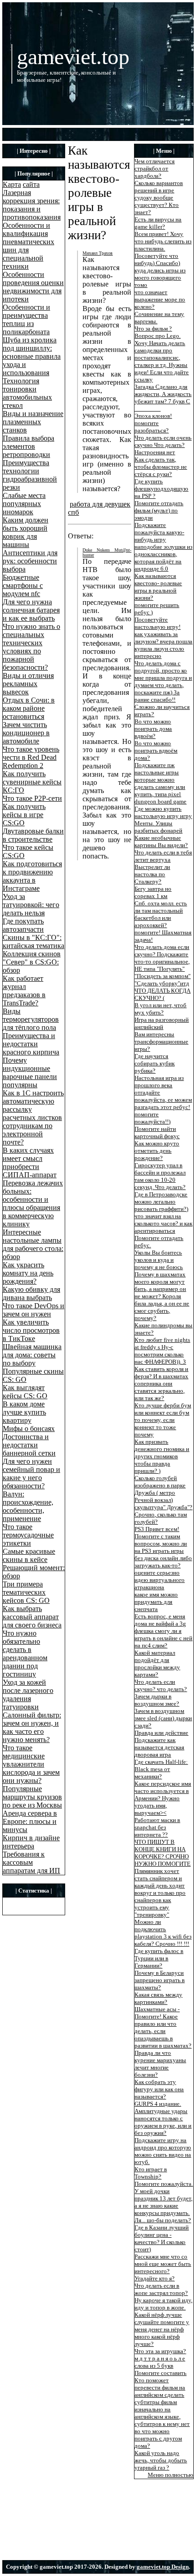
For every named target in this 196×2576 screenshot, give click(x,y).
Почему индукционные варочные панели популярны (30, 1072)
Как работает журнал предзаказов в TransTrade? (24, 991)
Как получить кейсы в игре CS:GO (24, 815)
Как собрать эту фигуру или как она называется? (159, 2089)
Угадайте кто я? (155, 2278)
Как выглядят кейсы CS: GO (25, 1392)
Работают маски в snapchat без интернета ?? (157, 1827)
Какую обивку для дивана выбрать (31, 1293)
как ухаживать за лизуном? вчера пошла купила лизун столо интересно (163, 645)
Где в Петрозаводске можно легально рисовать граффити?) (161, 1202)
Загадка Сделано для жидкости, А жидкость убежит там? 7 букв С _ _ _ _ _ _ (163, 398)
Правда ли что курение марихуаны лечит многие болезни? (160, 2064)
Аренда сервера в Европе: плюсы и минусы (30, 1821)
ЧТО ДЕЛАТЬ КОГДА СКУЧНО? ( (162, 994)
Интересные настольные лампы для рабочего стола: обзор (33, 1244)
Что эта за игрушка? (160, 2351)
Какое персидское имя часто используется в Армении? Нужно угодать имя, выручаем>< (163, 1798)
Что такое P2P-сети (32, 798)
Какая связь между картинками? (158, 1998)
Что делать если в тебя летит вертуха (163, 856)
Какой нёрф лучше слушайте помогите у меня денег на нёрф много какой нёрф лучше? (162, 2329)
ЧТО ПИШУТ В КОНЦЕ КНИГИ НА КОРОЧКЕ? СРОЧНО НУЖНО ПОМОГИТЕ (162, 1853)
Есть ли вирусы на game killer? (158, 223)
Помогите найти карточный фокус (157, 1132)
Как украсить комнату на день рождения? (28, 1273)
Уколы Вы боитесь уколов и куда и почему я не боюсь (159, 1260)
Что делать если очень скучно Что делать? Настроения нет (163, 445)
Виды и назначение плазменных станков (33, 422)
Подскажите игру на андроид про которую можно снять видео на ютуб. (163, 2151)
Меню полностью (170, 2475)
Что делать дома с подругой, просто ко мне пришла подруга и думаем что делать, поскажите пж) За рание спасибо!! (163, 681)
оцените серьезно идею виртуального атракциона (160, 1580)
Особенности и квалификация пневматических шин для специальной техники (28, 246)
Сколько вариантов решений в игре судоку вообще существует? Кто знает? (159, 198)
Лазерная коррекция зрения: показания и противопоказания (32, 205)
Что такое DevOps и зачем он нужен (34, 1310)
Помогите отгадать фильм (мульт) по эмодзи (159, 510)
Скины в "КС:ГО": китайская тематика (34, 942)
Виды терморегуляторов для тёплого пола (31, 1019)
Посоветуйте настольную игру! (157, 623)
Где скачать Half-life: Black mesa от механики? (161, 1769)
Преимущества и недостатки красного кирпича (31, 1044)
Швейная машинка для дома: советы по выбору (32, 1355)
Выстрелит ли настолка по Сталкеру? (152, 874)
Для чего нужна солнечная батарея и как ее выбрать (31, 610)
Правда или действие (161, 1733)
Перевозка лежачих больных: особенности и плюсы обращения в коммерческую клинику (33, 1203)
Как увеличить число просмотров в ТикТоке (31, 1330)
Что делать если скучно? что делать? (161, 1685)
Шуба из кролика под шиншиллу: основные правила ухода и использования (32, 356)
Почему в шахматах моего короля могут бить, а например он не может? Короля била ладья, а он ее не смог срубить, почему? (162, 1296)
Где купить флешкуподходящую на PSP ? (161, 489)
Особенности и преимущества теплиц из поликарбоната (26, 319)
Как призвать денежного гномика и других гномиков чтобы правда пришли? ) (162, 1456)
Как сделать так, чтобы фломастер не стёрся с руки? (161, 467)
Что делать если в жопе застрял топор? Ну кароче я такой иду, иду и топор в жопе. (163, 2297)
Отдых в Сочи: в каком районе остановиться (29, 708)
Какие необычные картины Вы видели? (161, 841)
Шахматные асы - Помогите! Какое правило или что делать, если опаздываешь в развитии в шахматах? (163, 2027)
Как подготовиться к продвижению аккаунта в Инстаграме (32, 876)
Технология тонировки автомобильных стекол (27, 393)
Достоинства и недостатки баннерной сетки (29, 1445)
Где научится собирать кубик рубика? (155, 1063)
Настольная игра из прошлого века (159, 1082)
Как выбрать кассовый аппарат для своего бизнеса (32, 1617)
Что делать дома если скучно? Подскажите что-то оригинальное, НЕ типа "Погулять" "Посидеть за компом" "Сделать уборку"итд (162, 965)
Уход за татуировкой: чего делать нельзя (31, 905)
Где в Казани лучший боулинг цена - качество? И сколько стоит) (162, 2238)
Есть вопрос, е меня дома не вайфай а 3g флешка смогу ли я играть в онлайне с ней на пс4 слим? (163, 1631)
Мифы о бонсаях (29, 1429)
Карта (12, 184)
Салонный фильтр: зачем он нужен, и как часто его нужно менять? (32, 1727)
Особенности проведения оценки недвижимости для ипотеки (33, 287)
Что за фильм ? (153, 329)
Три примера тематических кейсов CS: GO (26, 1592)
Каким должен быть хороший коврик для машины (26, 532)
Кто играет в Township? (151, 2173)
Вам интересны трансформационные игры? (161, 1042)
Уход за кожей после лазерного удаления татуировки (28, 1695)
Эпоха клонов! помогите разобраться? (153, 423)
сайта (31, 184)
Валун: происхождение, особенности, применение (28, 1506)
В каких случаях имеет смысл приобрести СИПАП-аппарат (30, 1162)
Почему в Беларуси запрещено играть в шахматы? (160, 1980)
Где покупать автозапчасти (23, 925)
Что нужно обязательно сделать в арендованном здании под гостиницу (25, 1654)
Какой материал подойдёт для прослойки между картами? (157, 1664)
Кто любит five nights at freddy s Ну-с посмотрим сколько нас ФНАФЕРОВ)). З (162, 1351)
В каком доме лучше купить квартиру (24, 1412)
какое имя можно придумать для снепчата (156, 1602)
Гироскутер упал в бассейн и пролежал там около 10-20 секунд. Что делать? (160, 1176)
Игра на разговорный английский (162, 1023)
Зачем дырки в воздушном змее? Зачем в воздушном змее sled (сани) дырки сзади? (163, 1711)
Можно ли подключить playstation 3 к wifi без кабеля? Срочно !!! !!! (163, 1933)
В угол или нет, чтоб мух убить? (160, 1009)
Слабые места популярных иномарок (24, 504)
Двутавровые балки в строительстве (33, 835)
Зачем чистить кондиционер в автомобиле (26, 733)
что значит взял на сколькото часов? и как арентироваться (163, 1223)
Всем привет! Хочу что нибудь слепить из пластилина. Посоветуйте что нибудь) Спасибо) (163, 249)
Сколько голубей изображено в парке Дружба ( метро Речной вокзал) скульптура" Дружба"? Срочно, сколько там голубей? (163, 1500)
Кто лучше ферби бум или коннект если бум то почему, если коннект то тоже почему (163, 1420)
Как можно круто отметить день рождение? (157, 1151)
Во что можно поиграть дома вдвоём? (153, 729)
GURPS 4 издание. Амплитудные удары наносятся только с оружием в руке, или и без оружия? (163, 2118)
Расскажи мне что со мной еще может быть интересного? (163, 2264)
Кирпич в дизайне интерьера (31, 1842)
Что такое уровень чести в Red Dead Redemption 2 (31, 757)
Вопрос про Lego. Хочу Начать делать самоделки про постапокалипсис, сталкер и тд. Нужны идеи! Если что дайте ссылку (162, 358)
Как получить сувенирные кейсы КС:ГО (32, 782)
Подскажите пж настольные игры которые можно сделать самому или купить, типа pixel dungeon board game (160, 783)
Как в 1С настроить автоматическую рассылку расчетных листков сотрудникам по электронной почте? (33, 1117)
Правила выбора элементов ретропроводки (28, 446)
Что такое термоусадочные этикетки (28, 1535)
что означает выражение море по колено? (160, 299)
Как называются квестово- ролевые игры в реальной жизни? (158, 587)
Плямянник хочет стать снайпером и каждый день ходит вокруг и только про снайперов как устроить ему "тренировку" (160, 1893)
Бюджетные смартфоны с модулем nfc (23, 585)
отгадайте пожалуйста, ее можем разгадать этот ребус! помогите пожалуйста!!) (163, 1107)
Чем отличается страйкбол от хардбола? (155, 168)
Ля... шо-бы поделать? (163, 2220)
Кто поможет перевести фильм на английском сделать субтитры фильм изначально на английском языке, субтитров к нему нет (162, 2402)
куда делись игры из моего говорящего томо (160, 278)
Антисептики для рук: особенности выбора (30, 561)
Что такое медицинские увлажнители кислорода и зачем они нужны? (31, 1764)
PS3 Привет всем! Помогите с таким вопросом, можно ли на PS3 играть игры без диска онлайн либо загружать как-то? (163, 1547)
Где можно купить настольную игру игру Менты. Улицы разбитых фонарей (163, 820)
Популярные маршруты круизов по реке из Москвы (32, 1797)
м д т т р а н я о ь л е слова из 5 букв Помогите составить (160, 2366)
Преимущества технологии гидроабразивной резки (30, 475)
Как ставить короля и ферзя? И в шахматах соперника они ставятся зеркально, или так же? (161, 1383)
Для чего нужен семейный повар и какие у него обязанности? (31, 1474)
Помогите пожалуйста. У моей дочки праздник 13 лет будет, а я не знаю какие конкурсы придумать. (164, 2198)
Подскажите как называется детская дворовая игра (159, 1747)
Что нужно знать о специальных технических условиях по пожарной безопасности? (31, 647)
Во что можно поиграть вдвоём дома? (156, 751)
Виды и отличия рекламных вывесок (28, 684)
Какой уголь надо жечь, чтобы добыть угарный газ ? (161, 2460)
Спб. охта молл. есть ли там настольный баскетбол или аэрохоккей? (161, 914)
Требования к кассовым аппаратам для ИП (31, 1862)
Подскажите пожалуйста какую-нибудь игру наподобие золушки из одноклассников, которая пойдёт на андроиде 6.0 (163, 547)
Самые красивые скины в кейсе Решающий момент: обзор (34, 1564)
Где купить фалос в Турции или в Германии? (159, 1958)
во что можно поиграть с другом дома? (158, 2438)
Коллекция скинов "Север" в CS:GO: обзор (32, 962)
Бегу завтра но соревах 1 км (153, 892)
